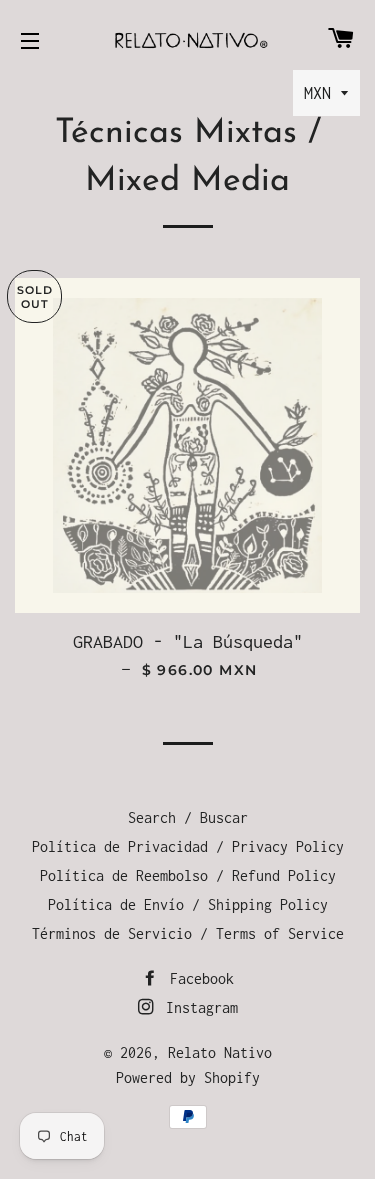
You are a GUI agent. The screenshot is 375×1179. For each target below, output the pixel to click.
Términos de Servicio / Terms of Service (188, 933)
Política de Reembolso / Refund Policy (188, 875)
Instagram (198, 1007)
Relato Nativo (220, 1052)
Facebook (198, 978)
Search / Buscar (188, 817)
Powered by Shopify (188, 1077)
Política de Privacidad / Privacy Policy (188, 846)
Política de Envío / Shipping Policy (188, 904)
